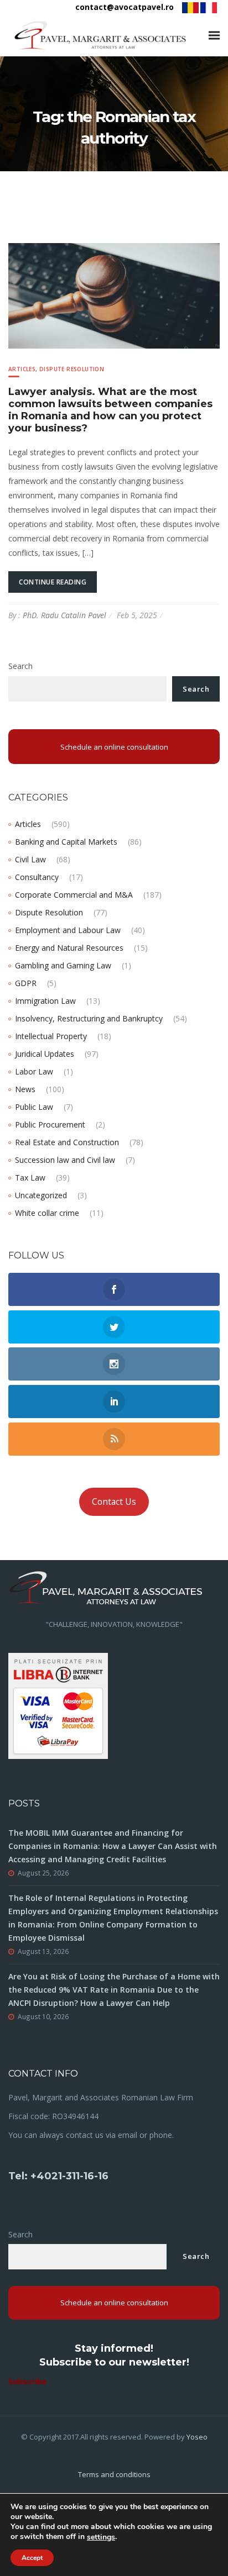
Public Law (34, 1107)
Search (20, 666)
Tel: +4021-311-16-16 (58, 2176)
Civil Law (30, 859)
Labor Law (34, 1071)
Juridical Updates (45, 1054)
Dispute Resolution (72, 369)
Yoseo (197, 2437)
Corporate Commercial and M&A (74, 895)
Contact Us (114, 1502)
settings (101, 2537)
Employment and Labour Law (68, 930)
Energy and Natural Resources (69, 948)
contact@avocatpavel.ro (125, 7)
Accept (32, 2558)
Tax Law (30, 1178)
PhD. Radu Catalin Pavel (64, 615)
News (25, 1089)
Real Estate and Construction (67, 1142)
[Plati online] (58, 1705)
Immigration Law (45, 1001)
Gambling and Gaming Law (63, 965)
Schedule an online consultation (114, 747)
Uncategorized (41, 1195)
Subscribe (28, 2381)
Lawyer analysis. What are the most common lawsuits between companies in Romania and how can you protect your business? (110, 410)
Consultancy (37, 877)
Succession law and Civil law (65, 1160)
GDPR (26, 983)
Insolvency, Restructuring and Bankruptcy (89, 1018)
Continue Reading (53, 582)
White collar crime (47, 1213)
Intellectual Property (51, 1036)
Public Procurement (50, 1124)
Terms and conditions (114, 2474)
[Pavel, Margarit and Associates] (100, 35)
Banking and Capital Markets (66, 842)
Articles (22, 369)
